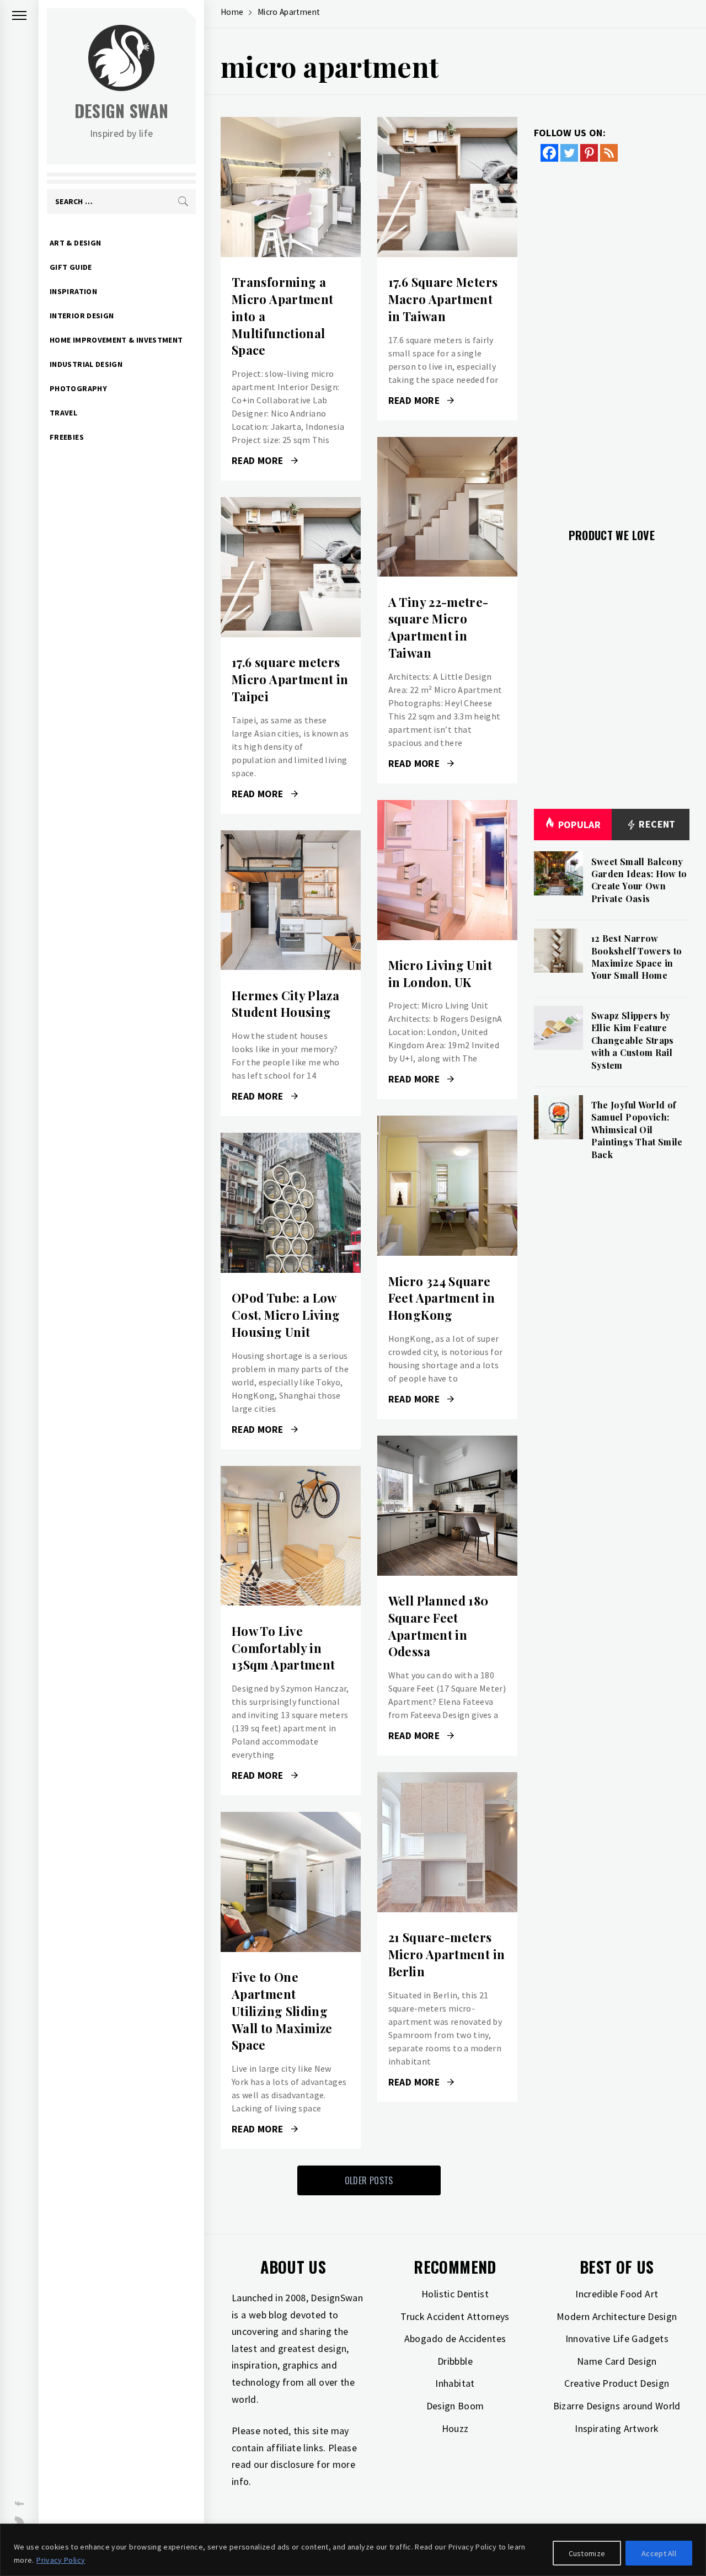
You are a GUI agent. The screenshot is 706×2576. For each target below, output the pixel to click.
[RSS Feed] (609, 153)
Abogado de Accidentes (455, 2338)
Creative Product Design (617, 2383)
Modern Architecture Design (617, 2316)
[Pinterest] (589, 153)
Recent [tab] (656, 824)
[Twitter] (569, 153)
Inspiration (73, 291)
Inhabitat (455, 2383)
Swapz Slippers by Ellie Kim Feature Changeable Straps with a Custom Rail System (633, 1040)
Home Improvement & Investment (116, 340)
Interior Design (82, 316)
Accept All (659, 2553)
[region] (353, 2550)
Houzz (455, 2428)
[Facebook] (549, 153)
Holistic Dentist (455, 2294)
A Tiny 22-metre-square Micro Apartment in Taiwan (438, 627)
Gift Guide (71, 267)
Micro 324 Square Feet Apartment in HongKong (442, 1298)
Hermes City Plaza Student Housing (285, 1004)
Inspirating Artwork (617, 2428)
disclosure (292, 2464)
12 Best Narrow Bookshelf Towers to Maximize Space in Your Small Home (637, 957)
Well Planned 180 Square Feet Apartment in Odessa (438, 1626)
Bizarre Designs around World (617, 2406)
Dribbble (455, 2361)
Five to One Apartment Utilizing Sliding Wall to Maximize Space (282, 2011)
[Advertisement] (612, 338)
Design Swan (122, 111)
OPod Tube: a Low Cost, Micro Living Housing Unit (286, 1315)
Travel (63, 413)
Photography (78, 388)
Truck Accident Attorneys (455, 2316)
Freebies (67, 437)
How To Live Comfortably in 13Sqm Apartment (283, 1648)
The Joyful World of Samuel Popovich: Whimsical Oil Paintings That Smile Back (637, 1130)
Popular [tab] (580, 825)
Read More (290, 187)
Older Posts (369, 2180)
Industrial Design (86, 364)
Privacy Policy (61, 2560)
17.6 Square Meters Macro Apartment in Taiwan (443, 299)
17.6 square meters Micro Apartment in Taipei (290, 679)
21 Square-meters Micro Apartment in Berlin (446, 1954)
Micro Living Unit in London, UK (440, 974)
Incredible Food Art (617, 2294)
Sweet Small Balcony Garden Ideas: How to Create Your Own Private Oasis (639, 880)
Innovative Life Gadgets (617, 2338)
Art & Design (75, 243)
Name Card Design (617, 2361)
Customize (587, 2553)
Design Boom (455, 2406)
